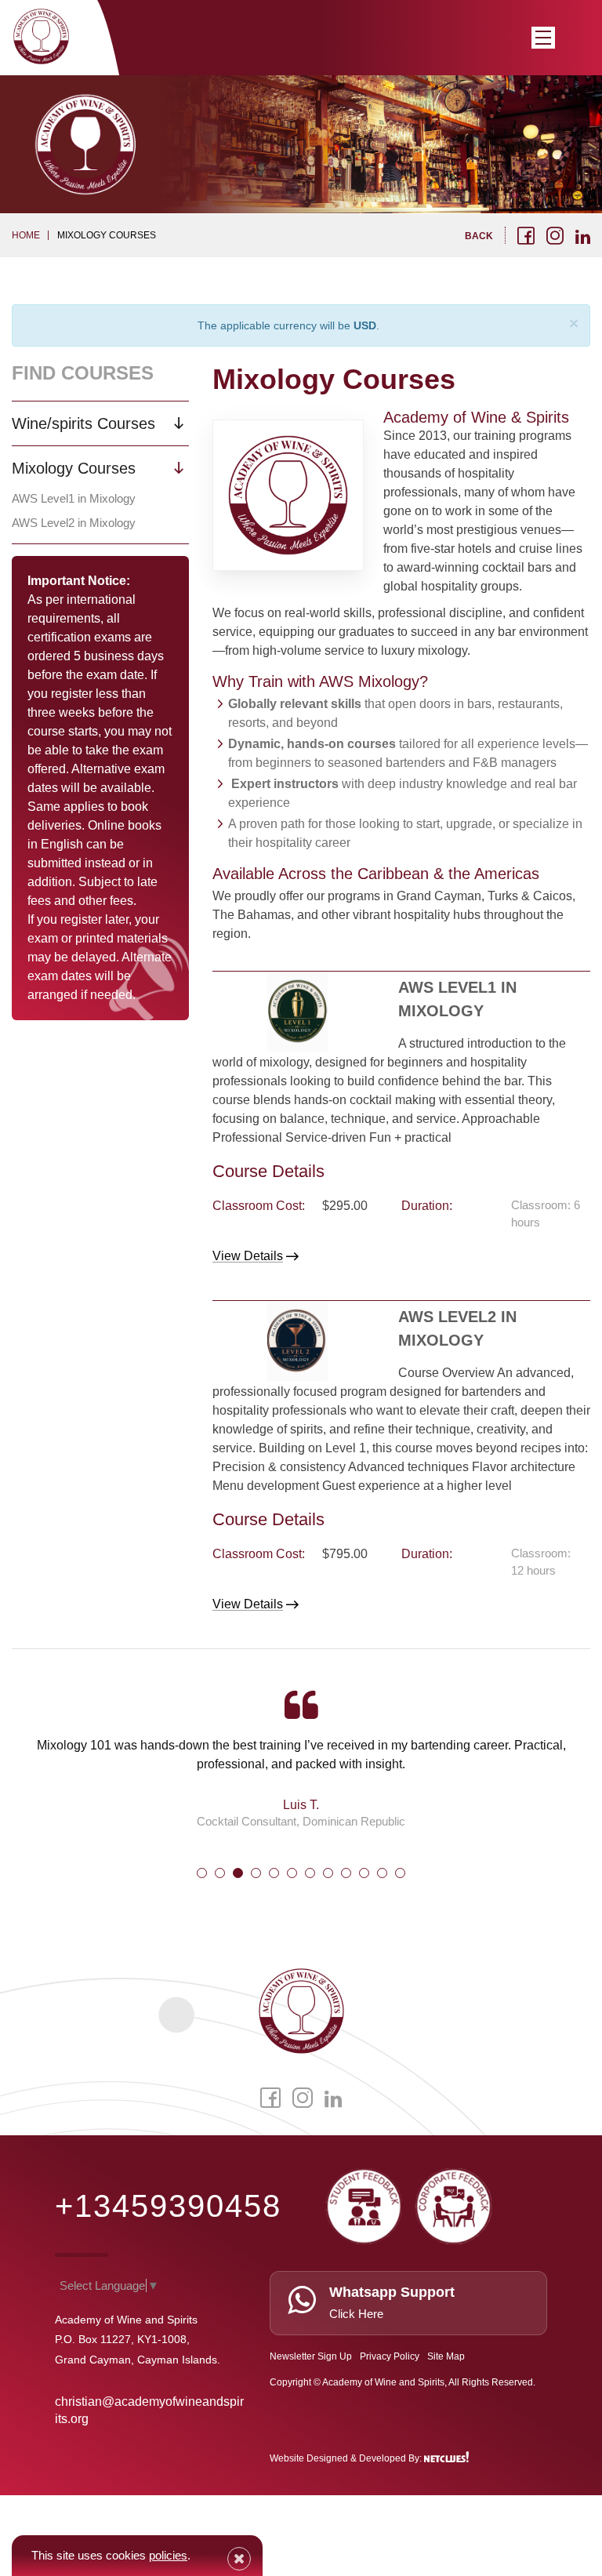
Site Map (446, 2356)
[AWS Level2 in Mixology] (297, 1341)
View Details (248, 1256)
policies (168, 2555)
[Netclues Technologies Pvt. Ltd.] (448, 2458)
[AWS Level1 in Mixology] (297, 1012)
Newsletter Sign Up (311, 2356)
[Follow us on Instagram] (555, 235)
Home (26, 235)
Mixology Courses (74, 468)
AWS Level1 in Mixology (74, 498)
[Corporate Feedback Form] (454, 2203)
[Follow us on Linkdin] (583, 237)
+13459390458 (168, 2206)
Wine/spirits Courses (83, 423)
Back (479, 236)
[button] (202, 1873)
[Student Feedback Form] (364, 2203)
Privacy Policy (390, 2356)
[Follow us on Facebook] (526, 235)
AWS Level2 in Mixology (74, 523)
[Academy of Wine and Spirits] (41, 36)
